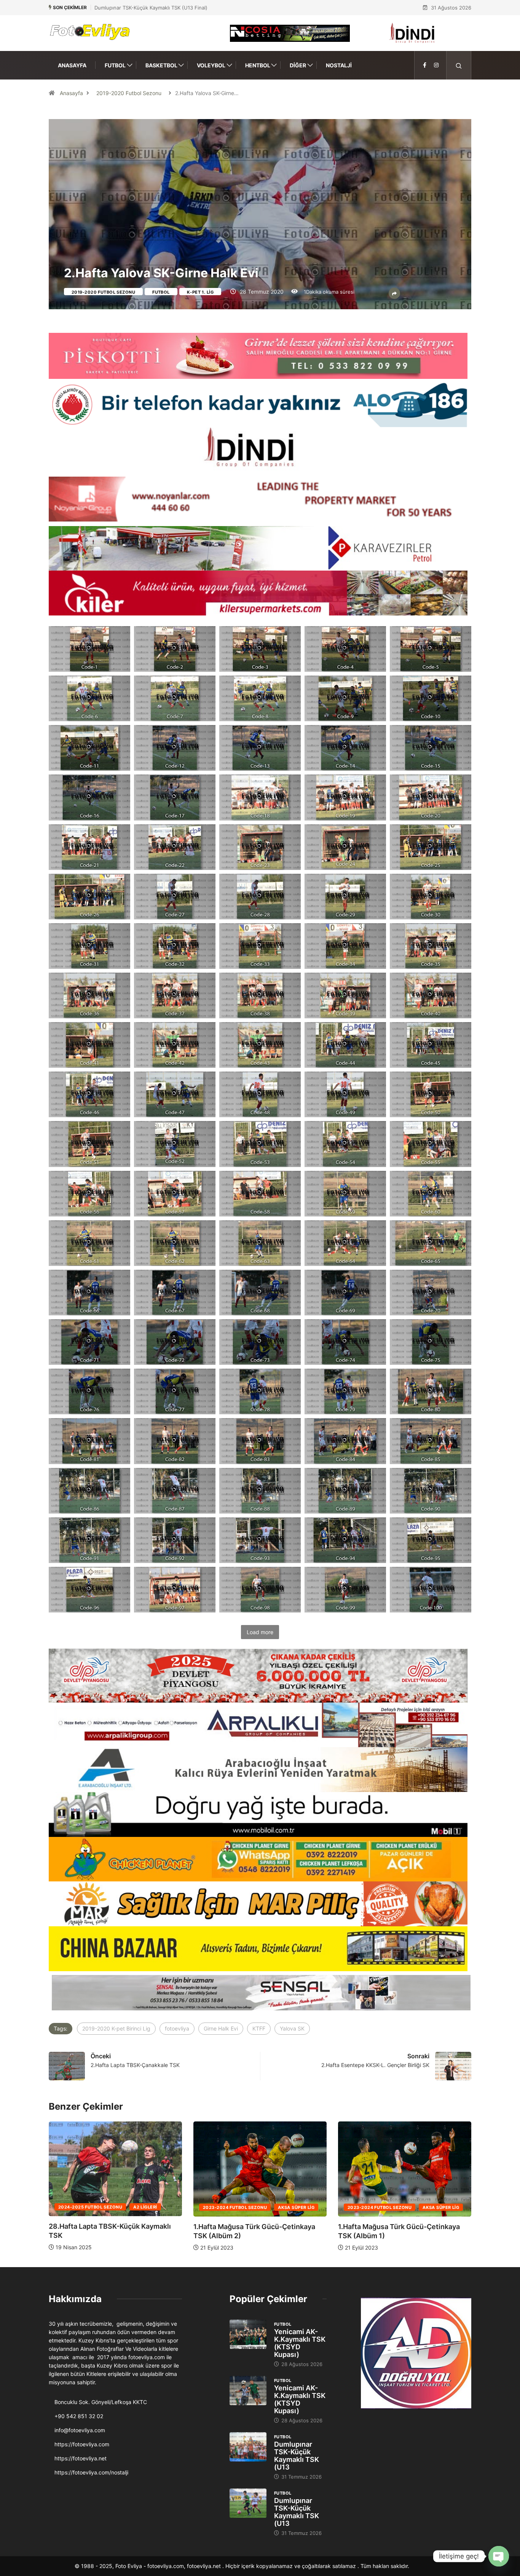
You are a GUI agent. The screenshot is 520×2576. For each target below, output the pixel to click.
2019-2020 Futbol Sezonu (129, 93)
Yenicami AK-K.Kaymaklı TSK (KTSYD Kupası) (300, 2343)
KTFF (259, 2028)
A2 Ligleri (434, 2207)
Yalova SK (292, 2028)
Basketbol (161, 65)
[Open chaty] (499, 2556)
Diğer (298, 65)
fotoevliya (177, 2028)
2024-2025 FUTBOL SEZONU (380, 2207)
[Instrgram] (436, 65)
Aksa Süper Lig (152, 2207)
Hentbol (258, 65)
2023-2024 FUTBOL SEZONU (90, 2207)
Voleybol (211, 65)
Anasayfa (72, 65)
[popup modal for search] (459, 65)
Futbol (115, 65)
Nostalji (339, 65)
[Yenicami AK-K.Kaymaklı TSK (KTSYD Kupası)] (248, 2334)
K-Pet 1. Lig (200, 292)
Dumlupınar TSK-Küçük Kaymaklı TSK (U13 (297, 2456)
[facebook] (425, 65)
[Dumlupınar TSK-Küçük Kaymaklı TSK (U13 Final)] (248, 2447)
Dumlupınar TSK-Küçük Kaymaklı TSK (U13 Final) (151, 8)
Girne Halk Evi (221, 2028)
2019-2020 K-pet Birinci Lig (116, 2028)
